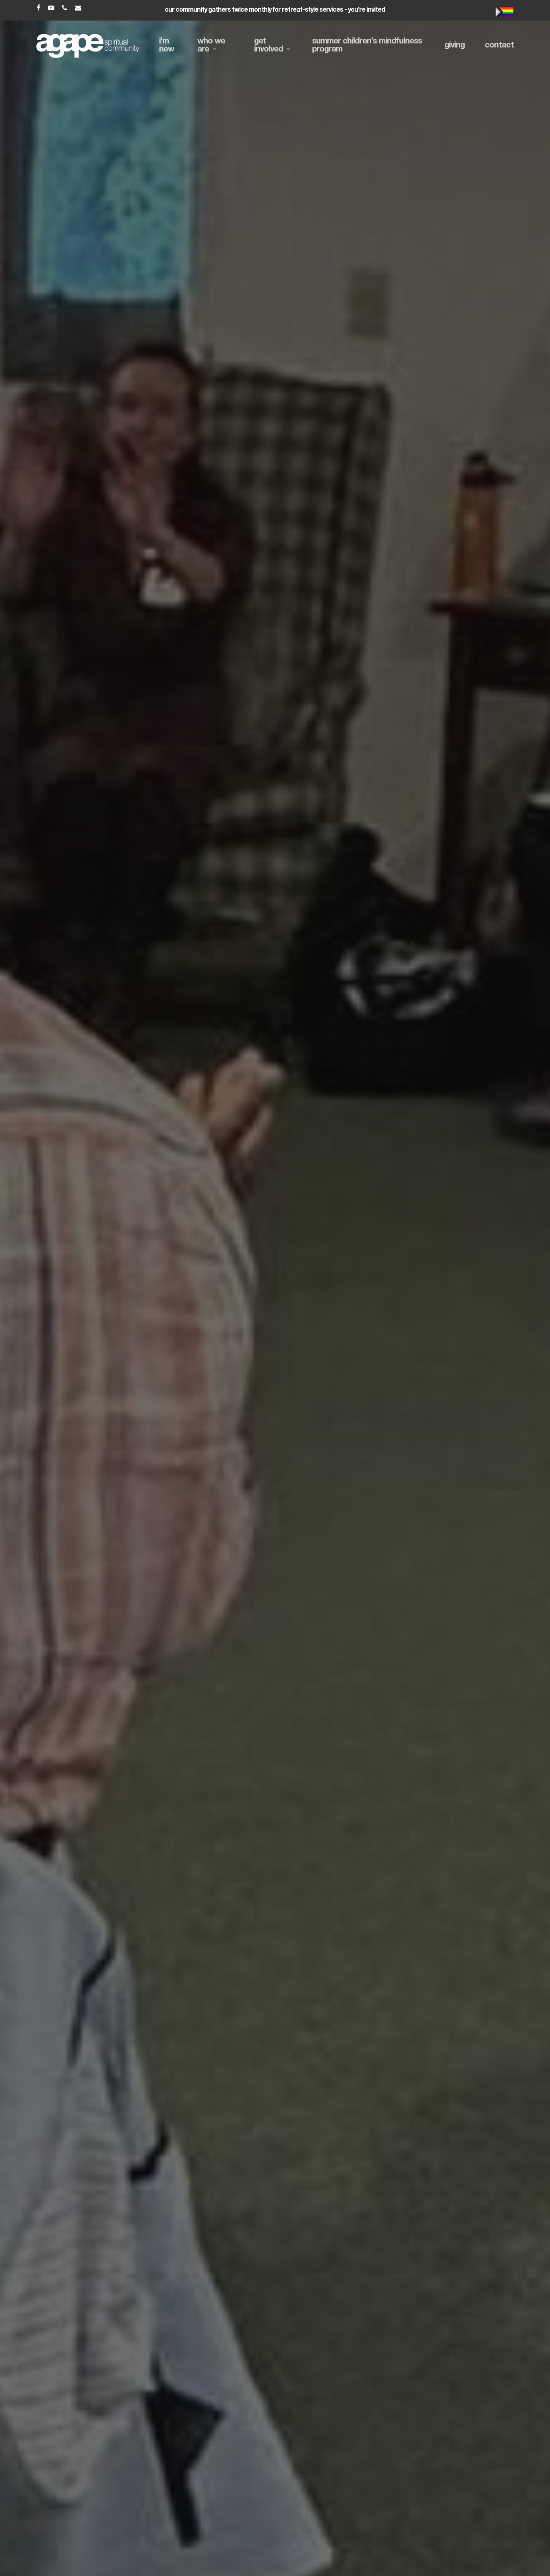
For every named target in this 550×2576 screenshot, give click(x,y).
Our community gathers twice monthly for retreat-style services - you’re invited (275, 10)
